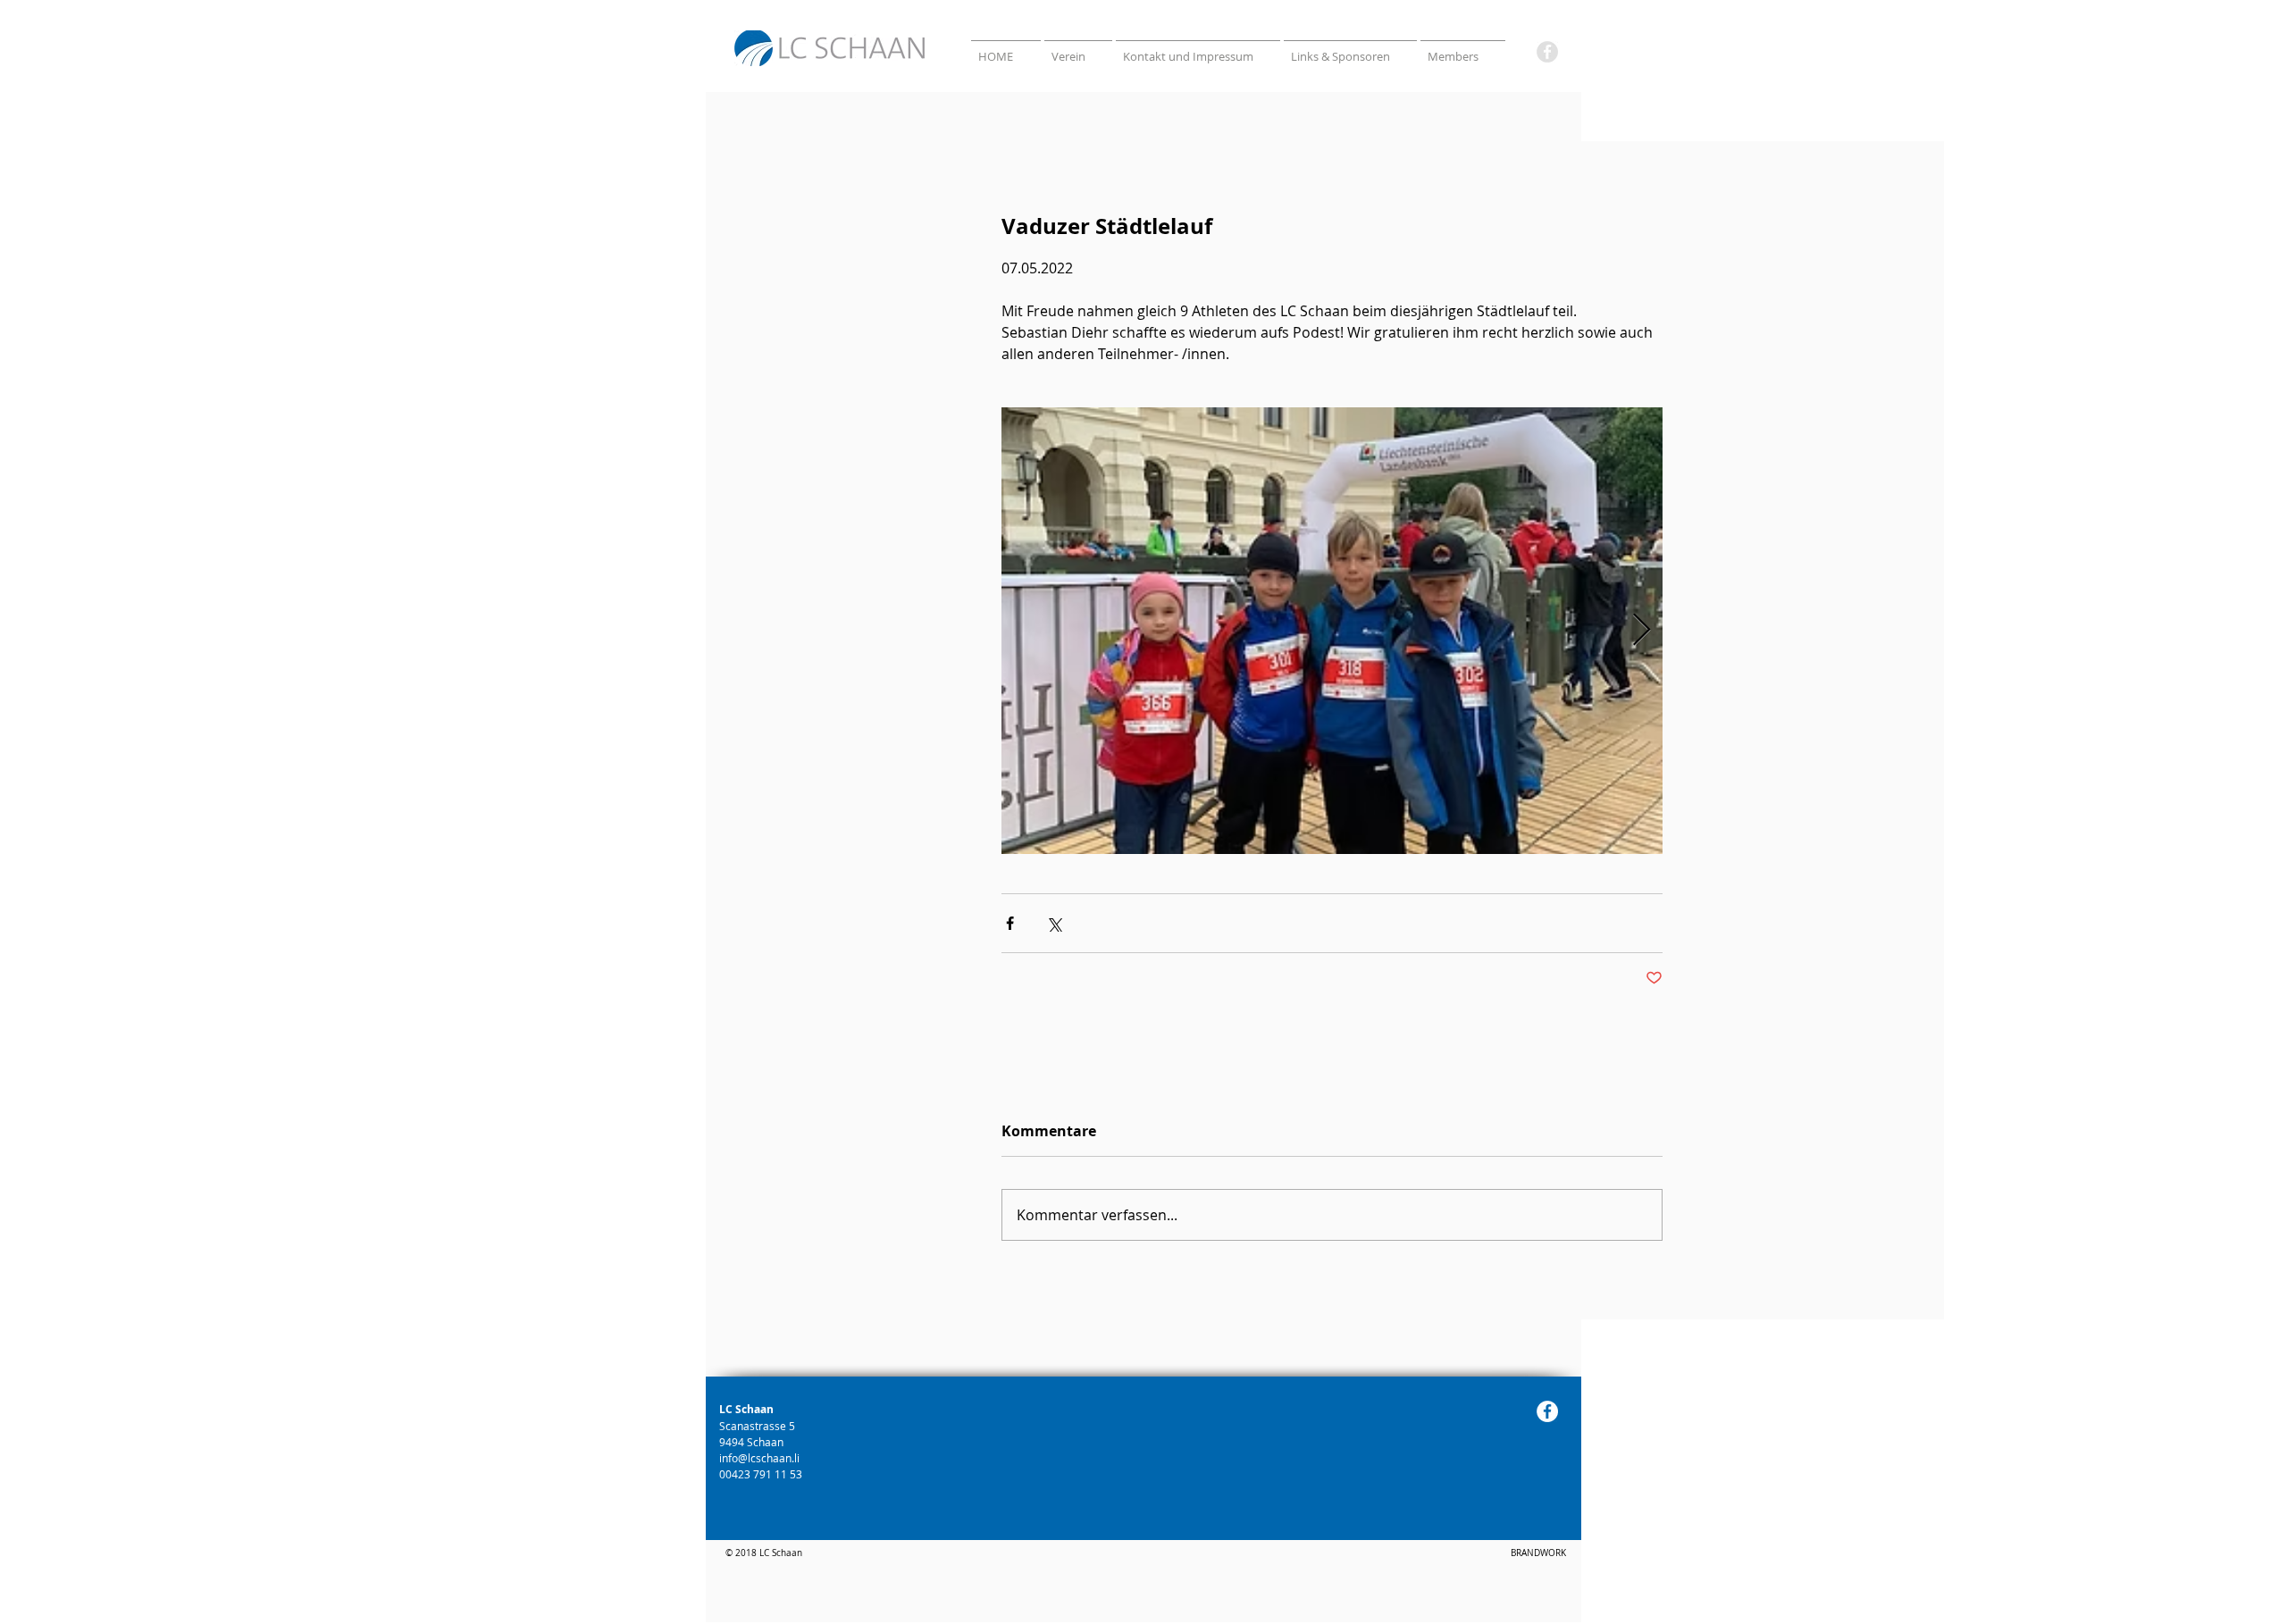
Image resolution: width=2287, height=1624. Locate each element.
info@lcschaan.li (759, 1458)
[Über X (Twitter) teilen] (1054, 923)
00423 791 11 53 (762, 1474)
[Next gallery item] (1642, 631)
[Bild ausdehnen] (1332, 631)
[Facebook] (1547, 52)
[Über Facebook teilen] (1010, 923)
